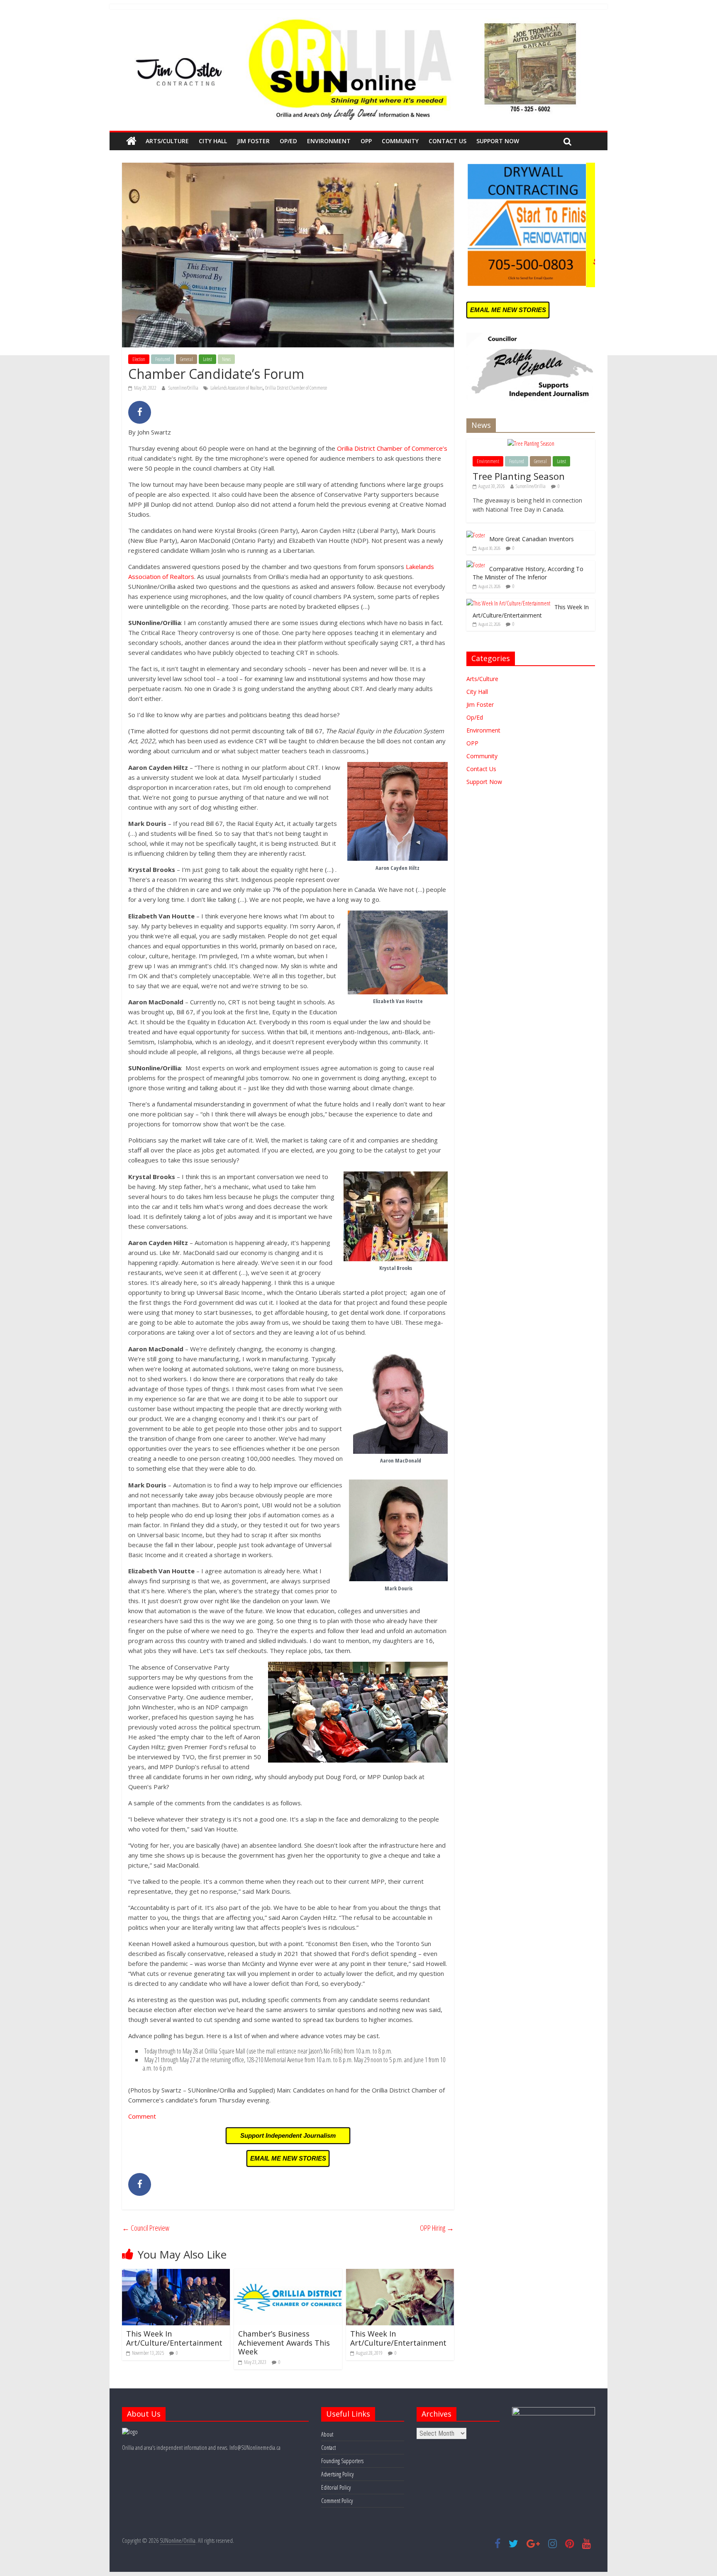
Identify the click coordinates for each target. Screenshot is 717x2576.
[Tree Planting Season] (531, 443)
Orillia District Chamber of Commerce (296, 388)
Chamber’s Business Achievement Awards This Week (284, 2343)
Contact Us (448, 141)
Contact (328, 2448)
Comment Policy (337, 2501)
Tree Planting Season (519, 476)
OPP (366, 141)
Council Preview (146, 2228)
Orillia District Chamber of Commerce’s (392, 448)
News (226, 359)
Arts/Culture (167, 141)
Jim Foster (253, 141)
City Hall (213, 141)
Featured (163, 359)
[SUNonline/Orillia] (131, 141)
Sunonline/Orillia (184, 388)
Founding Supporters (342, 2461)
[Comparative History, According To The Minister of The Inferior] (476, 565)
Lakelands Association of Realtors (237, 388)
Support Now (498, 141)
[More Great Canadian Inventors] (476, 535)
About (327, 2434)
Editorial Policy (336, 2487)
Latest (207, 359)
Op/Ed (288, 141)
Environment (329, 141)
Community (400, 141)
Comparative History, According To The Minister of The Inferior (528, 573)
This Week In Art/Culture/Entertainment (174, 2338)
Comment (142, 2116)
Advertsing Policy (337, 2474)
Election (139, 359)
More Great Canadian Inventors (532, 539)
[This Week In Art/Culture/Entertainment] (176, 2274)
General (187, 359)
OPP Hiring (437, 2228)
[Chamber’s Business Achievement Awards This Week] (288, 2274)
